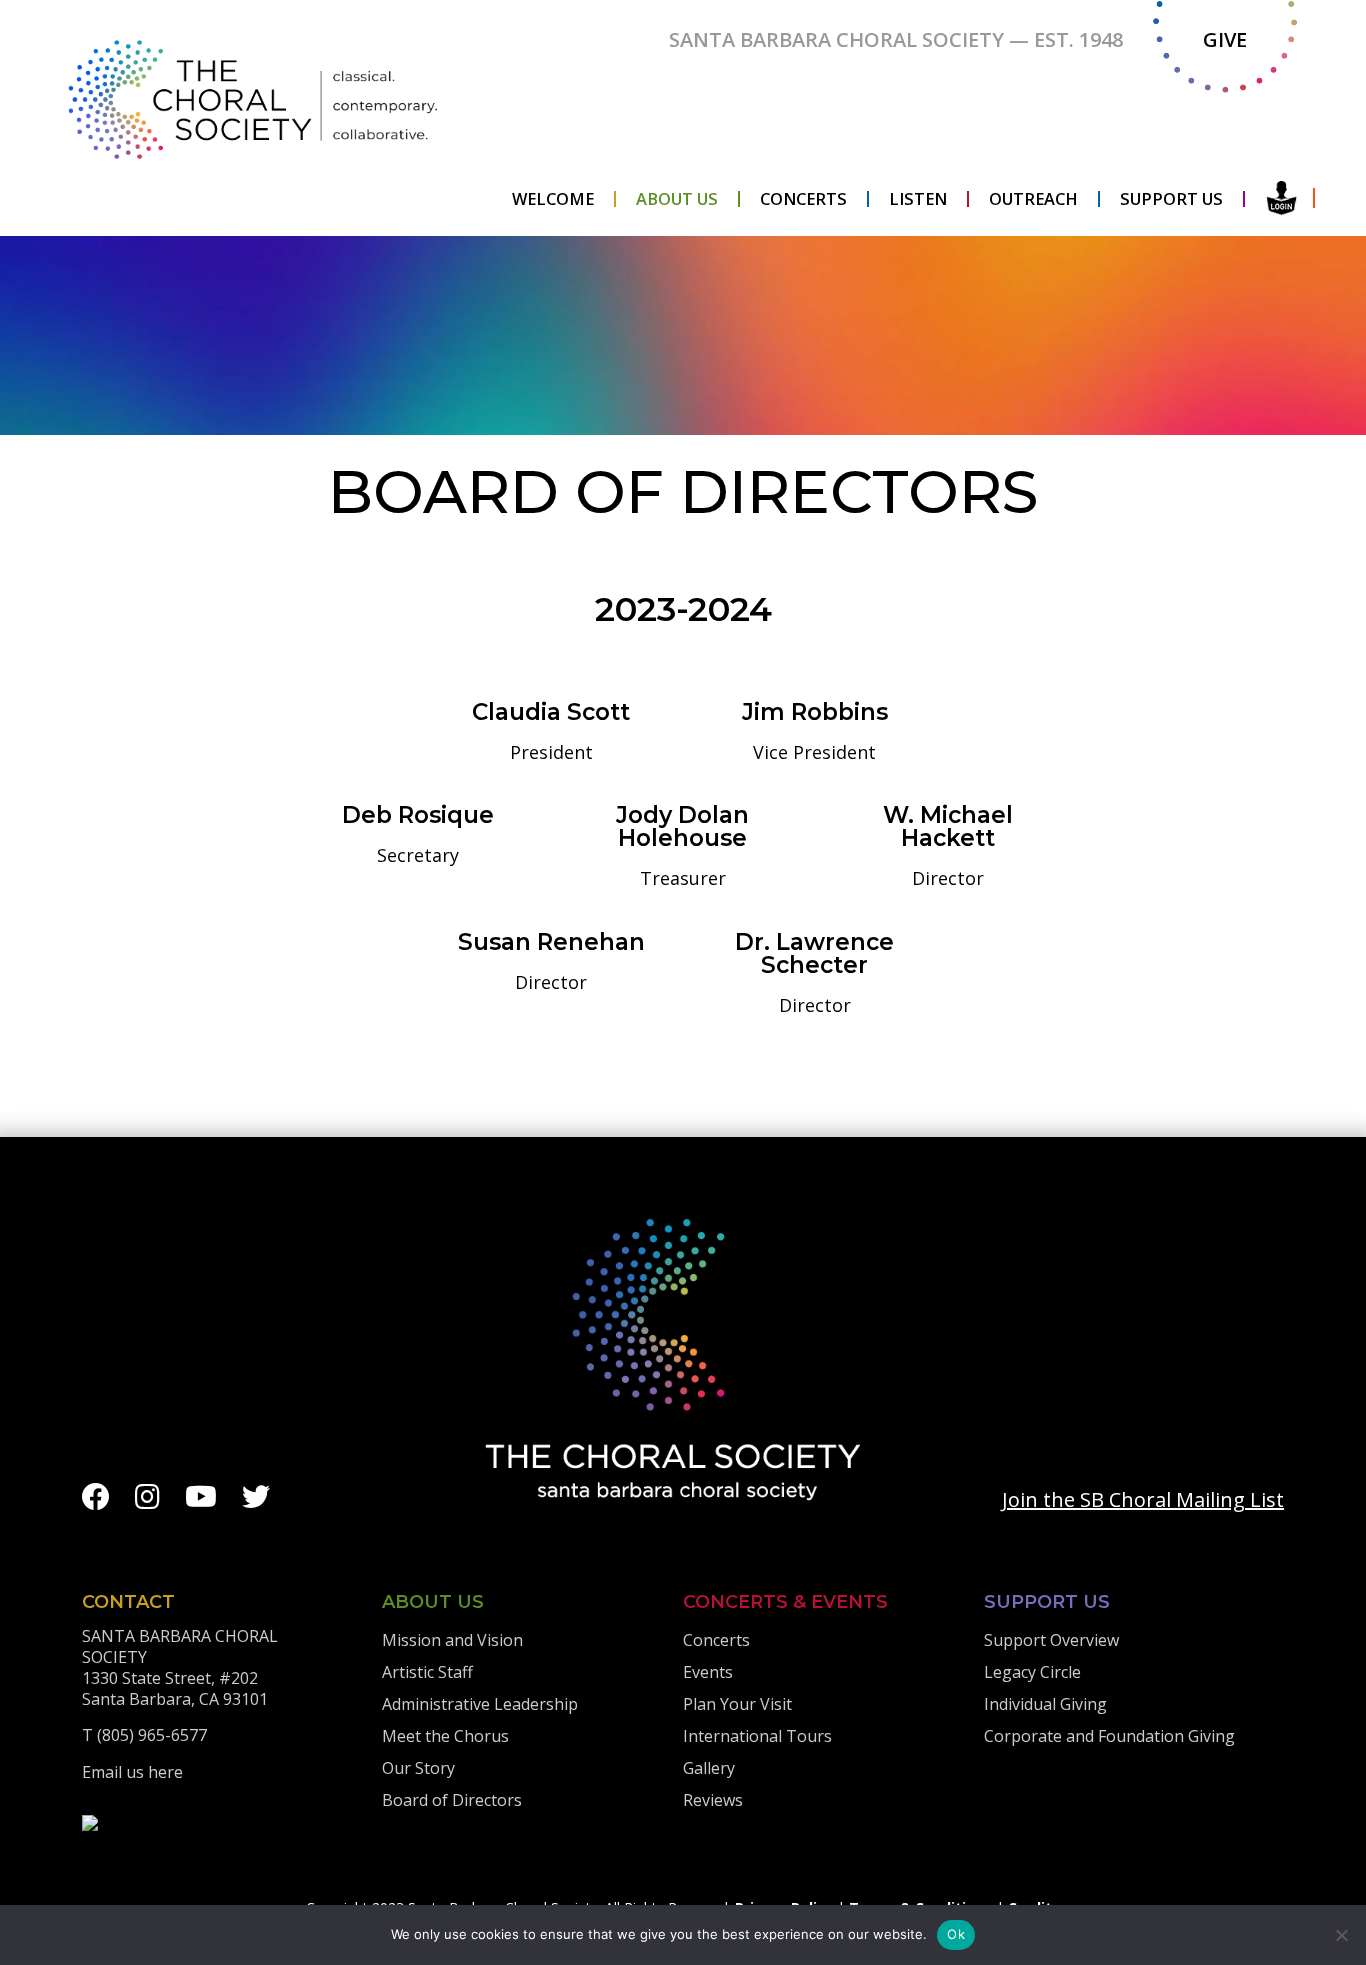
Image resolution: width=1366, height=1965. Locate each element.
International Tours (757, 1736)
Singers (1281, 198)
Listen (918, 199)
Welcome (553, 199)
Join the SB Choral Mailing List (1143, 1499)
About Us (677, 199)
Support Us (1171, 199)
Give (1225, 39)
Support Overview (1051, 1640)
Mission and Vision (452, 1640)
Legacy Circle (1032, 1672)
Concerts (803, 199)
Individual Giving (1045, 1704)
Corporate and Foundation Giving (1109, 1736)
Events (708, 1672)
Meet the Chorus (445, 1736)
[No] (1341, 1935)
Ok (956, 1934)
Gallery (709, 1768)
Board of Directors (452, 1800)
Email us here (132, 1772)
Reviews (713, 1800)
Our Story (418, 1768)
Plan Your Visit (737, 1704)
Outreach (1033, 199)
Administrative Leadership (480, 1704)
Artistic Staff (427, 1672)
